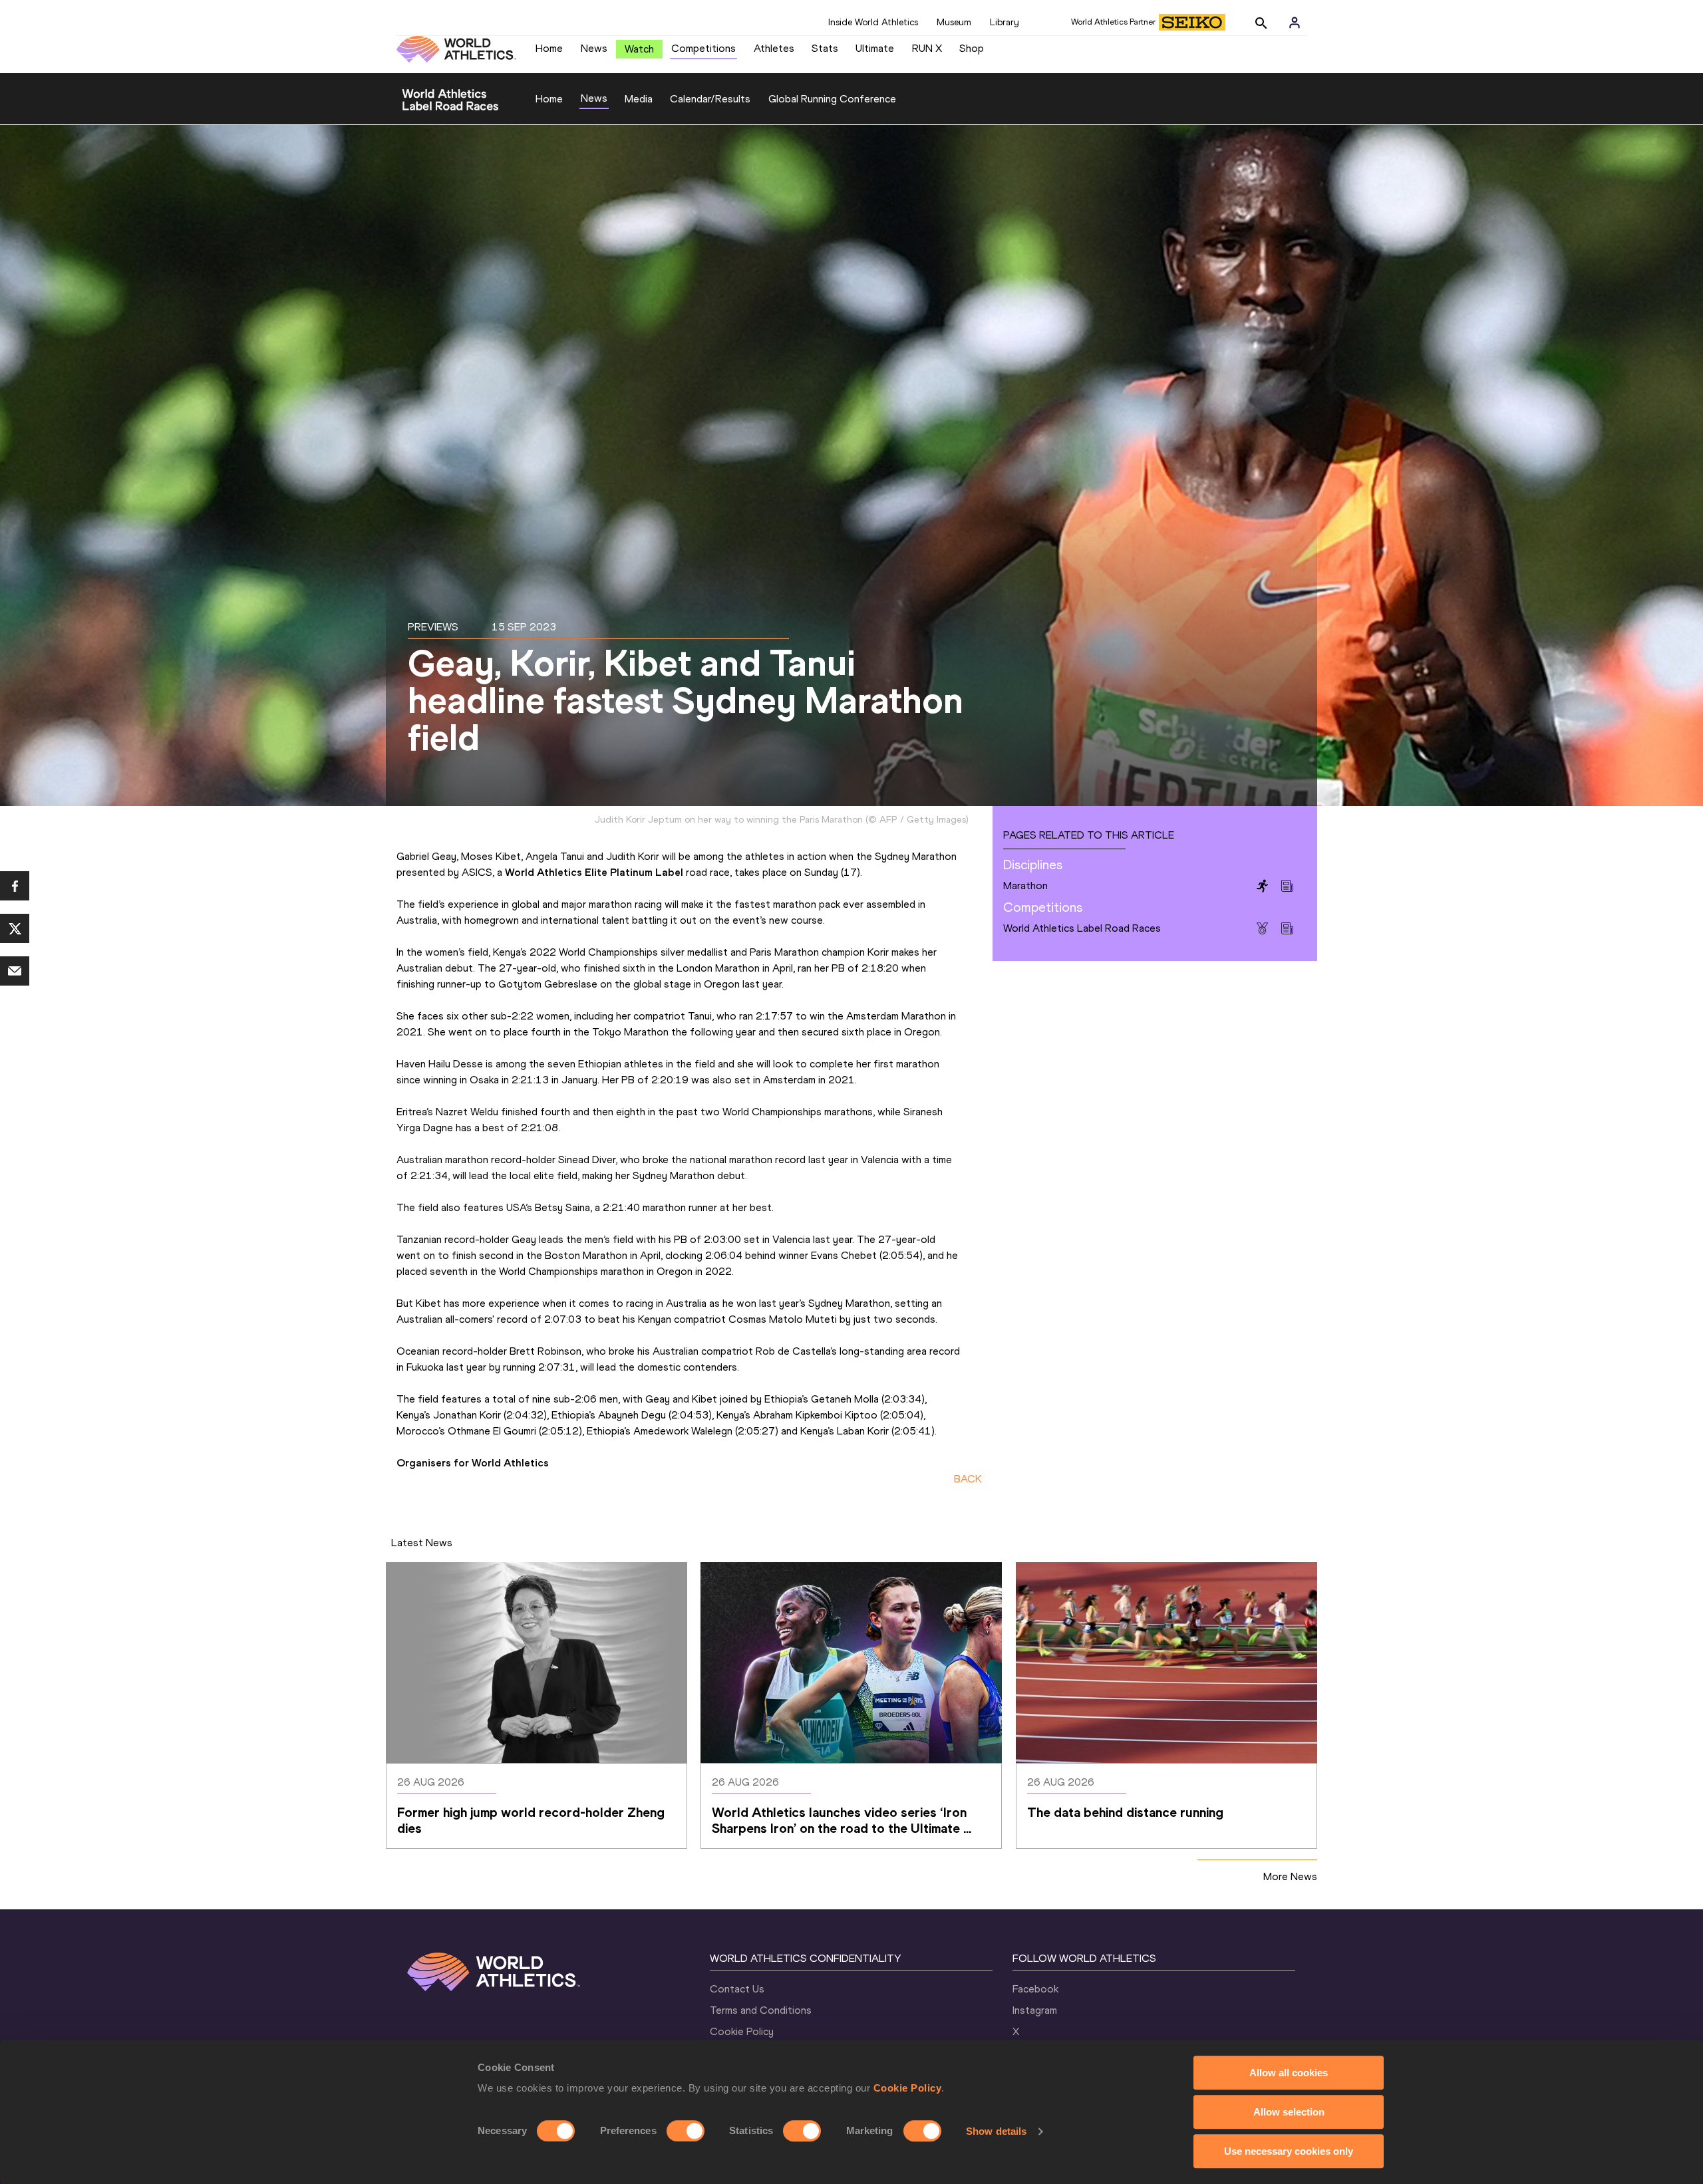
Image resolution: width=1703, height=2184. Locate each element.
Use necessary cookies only (1289, 2151)
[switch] (686, 2131)
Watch (639, 49)
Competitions (703, 48)
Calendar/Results (710, 99)
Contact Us (737, 1989)
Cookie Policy (908, 2088)
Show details (996, 2131)
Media (639, 99)
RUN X (927, 48)
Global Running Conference (832, 99)
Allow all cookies (1289, 2073)
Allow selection (1289, 2112)
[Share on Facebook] (15, 886)
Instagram (1035, 2010)
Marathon (1025, 886)
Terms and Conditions (761, 2010)
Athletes (774, 48)
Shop (972, 48)
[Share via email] (15, 971)
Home (549, 48)
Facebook (1035, 1989)
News (594, 48)
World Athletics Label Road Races (1082, 928)
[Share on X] (15, 928)
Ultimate (875, 48)
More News (1290, 1876)
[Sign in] (1295, 23)
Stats (825, 48)
